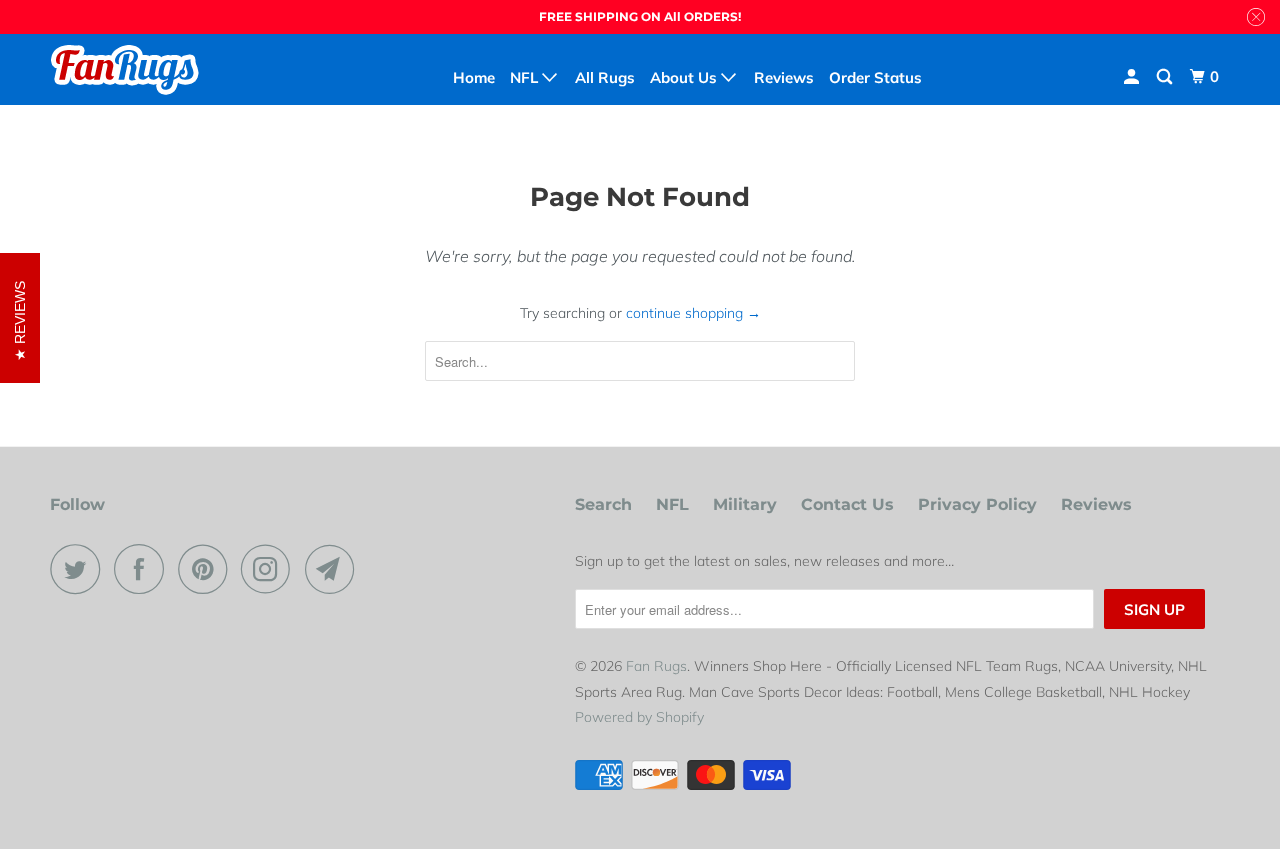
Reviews (1096, 504)
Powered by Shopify (639, 717)
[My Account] (1133, 77)
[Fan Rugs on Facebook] (144, 569)
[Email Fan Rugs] (335, 569)
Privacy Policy (977, 504)
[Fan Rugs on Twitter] (80, 569)
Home (474, 77)
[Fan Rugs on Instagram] (271, 569)
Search (603, 504)
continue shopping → (693, 313)
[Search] (1166, 77)
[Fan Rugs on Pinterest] (207, 569)
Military (745, 504)
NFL (672, 504)
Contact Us (847, 504)
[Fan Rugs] (152, 69)
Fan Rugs (656, 666)
